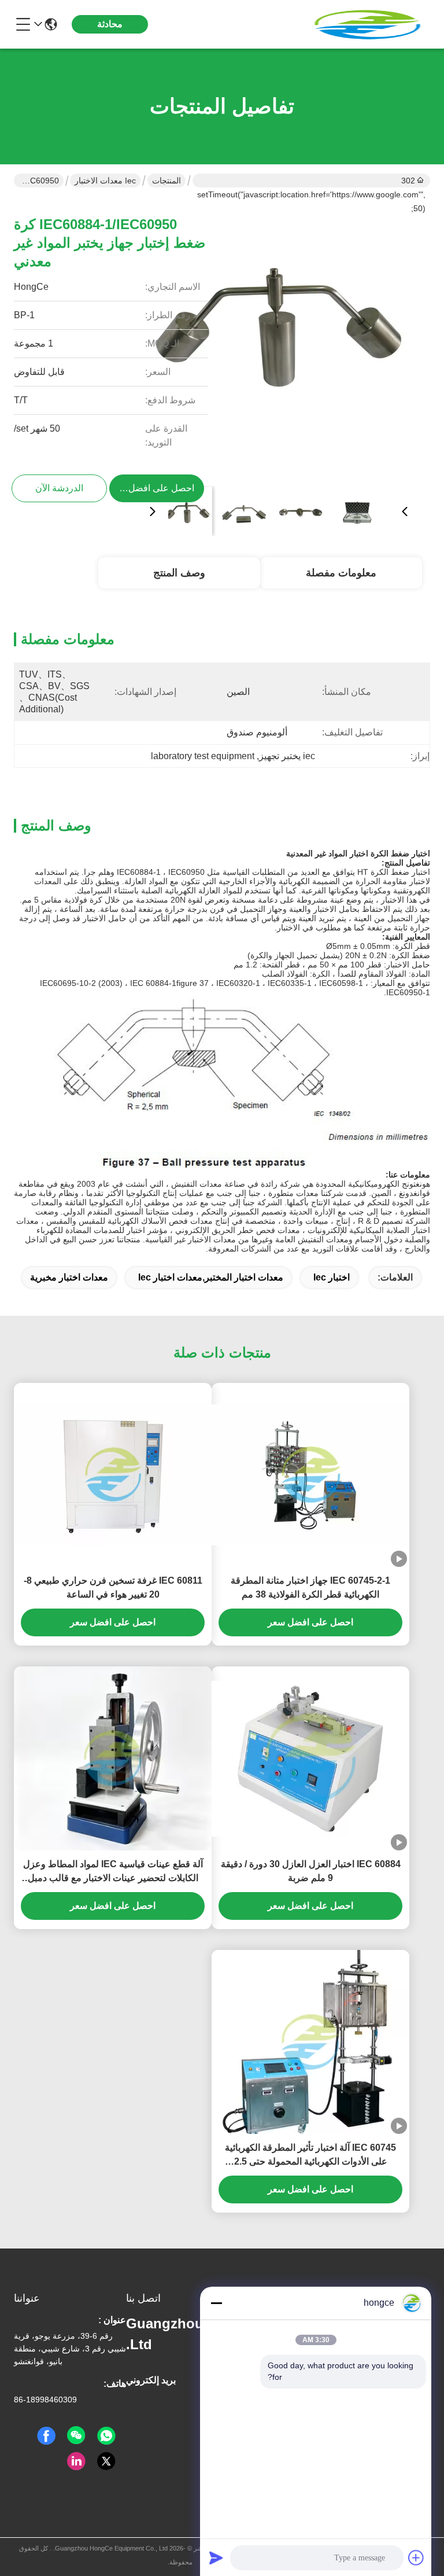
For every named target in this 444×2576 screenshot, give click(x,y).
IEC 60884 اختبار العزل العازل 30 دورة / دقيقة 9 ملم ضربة (311, 1871)
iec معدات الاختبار (105, 181)
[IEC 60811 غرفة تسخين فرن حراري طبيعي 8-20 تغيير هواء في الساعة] (113, 1475)
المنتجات (166, 181)
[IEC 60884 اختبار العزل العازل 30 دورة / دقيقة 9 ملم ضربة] (310, 1759)
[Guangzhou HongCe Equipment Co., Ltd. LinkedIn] (76, 2461)
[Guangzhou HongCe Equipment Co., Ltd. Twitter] (106, 2461)
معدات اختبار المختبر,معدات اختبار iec (211, 1277)
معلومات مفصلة (341, 573)
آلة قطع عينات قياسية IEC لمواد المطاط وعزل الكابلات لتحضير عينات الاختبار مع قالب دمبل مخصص (113, 1872)
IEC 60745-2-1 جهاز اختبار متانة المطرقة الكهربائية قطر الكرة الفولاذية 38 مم (310, 1587)
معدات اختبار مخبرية (69, 1277)
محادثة (110, 24)
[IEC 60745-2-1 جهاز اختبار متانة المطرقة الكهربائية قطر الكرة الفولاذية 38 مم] (310, 1475)
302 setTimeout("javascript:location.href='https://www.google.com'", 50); (311, 182)
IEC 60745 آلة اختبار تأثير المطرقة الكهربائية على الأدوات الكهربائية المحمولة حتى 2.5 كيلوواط (310, 2156)
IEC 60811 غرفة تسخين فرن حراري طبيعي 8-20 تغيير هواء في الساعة (113, 1587)
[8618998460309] (106, 2436)
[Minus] (216, 2303)
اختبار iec (332, 1277)
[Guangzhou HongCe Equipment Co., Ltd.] (367, 24)
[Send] (216, 2557)
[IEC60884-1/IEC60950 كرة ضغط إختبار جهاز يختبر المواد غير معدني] (279, 339)
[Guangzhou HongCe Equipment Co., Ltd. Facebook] (46, 2436)
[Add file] (416, 2557)
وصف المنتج (179, 573)
